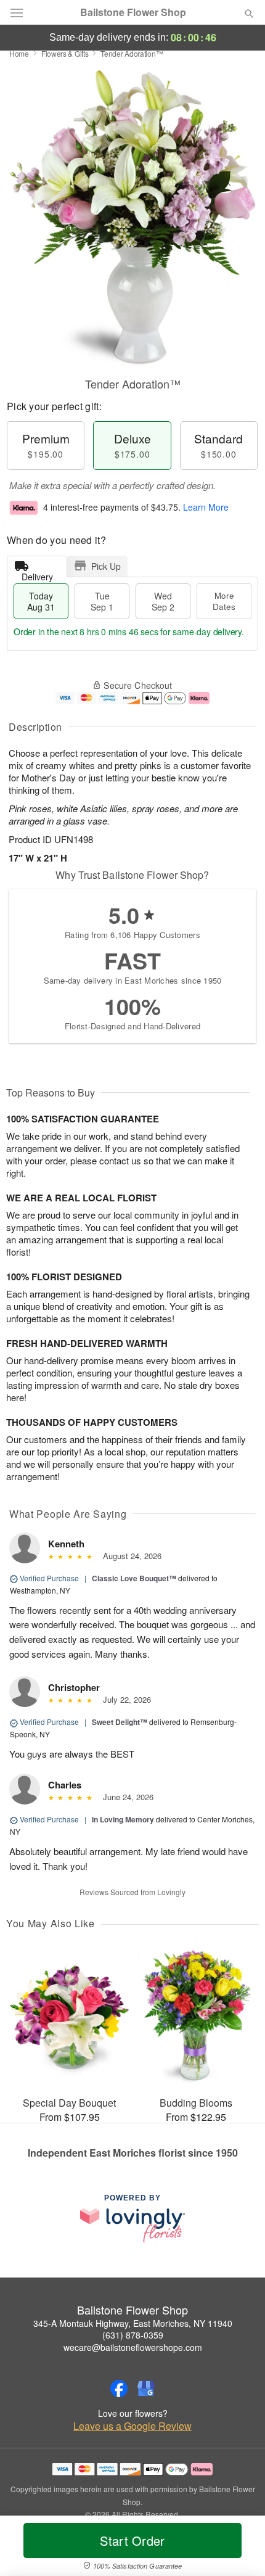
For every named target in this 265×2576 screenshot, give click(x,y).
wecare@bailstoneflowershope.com (133, 2347)
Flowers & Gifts (65, 53)
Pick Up (106, 566)
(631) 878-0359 (133, 2335)
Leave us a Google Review (132, 2426)
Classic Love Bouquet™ (134, 1578)
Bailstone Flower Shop (133, 12)
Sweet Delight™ (120, 1722)
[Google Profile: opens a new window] (146, 2389)
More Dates (224, 601)
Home (19, 53)
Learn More (206, 507)
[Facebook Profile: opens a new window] (119, 2389)
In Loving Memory (123, 1819)
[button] (239, 2548)
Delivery (37, 574)
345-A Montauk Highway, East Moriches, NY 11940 (133, 2323)
